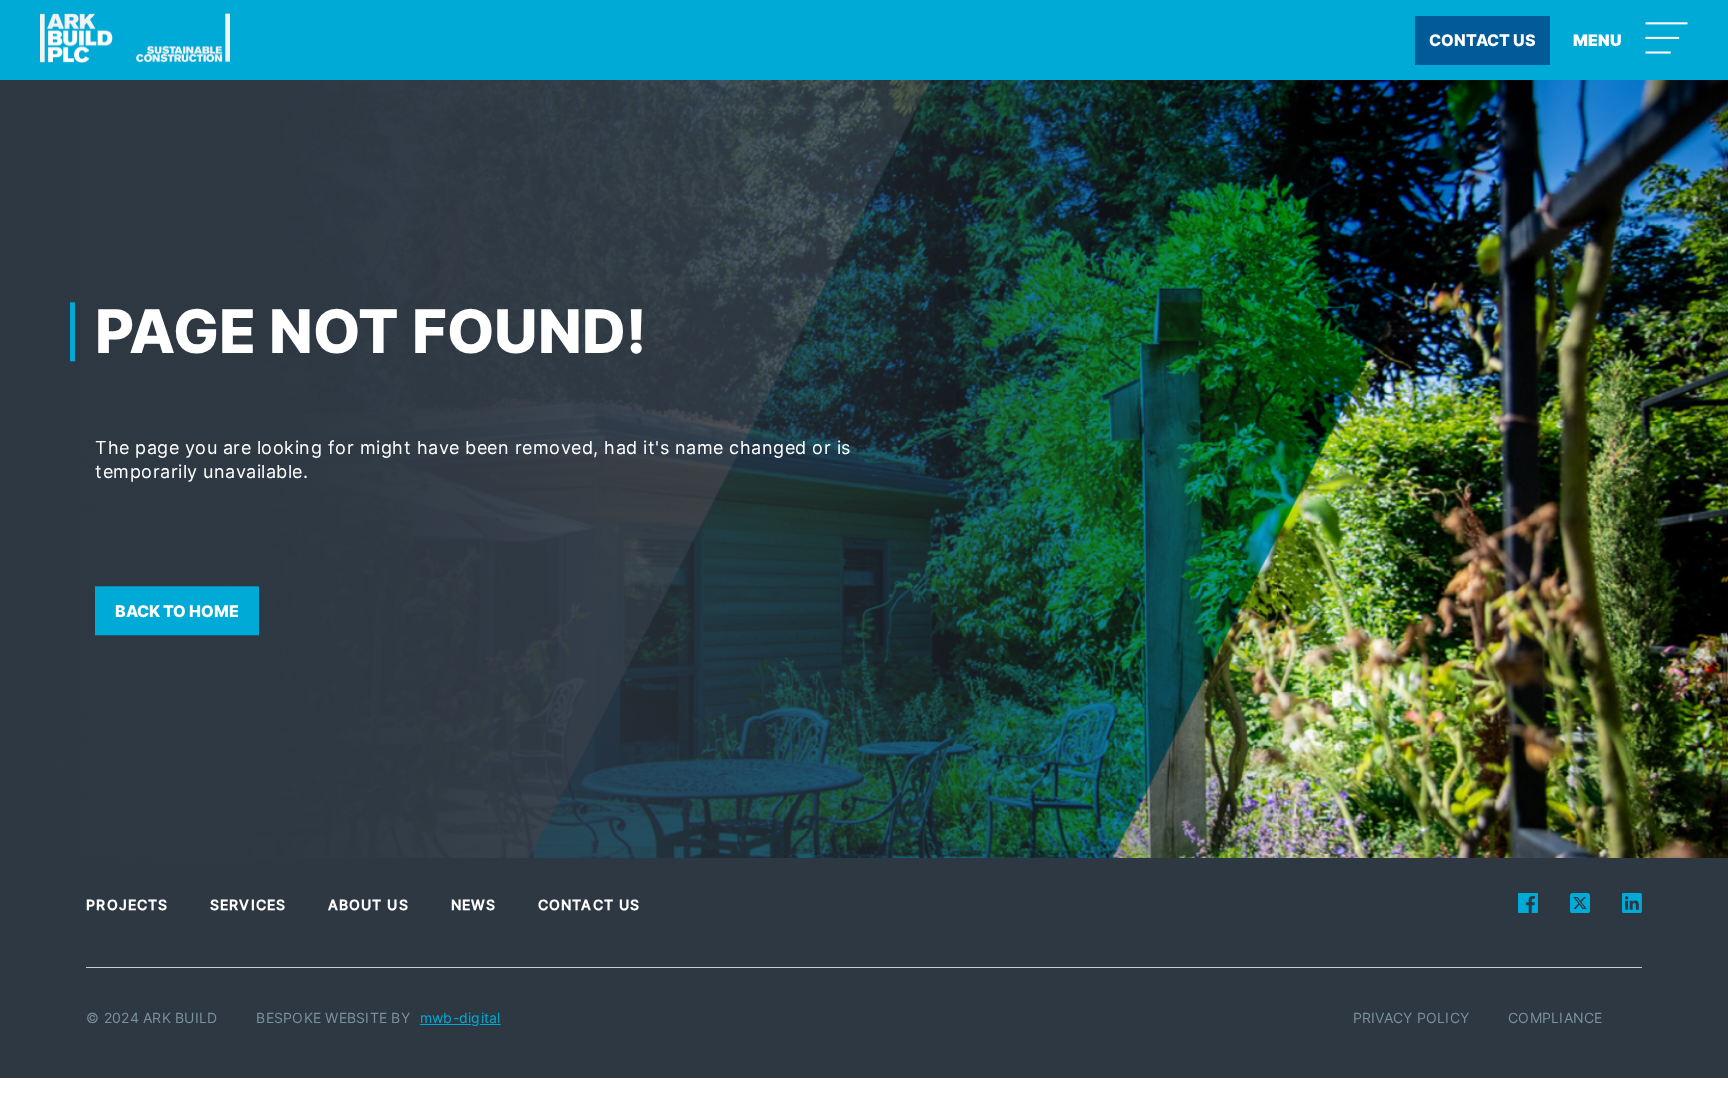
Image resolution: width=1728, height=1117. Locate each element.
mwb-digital (460, 1017)
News (473, 904)
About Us (368, 904)
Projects (127, 904)
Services (248, 904)
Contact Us (589, 904)
